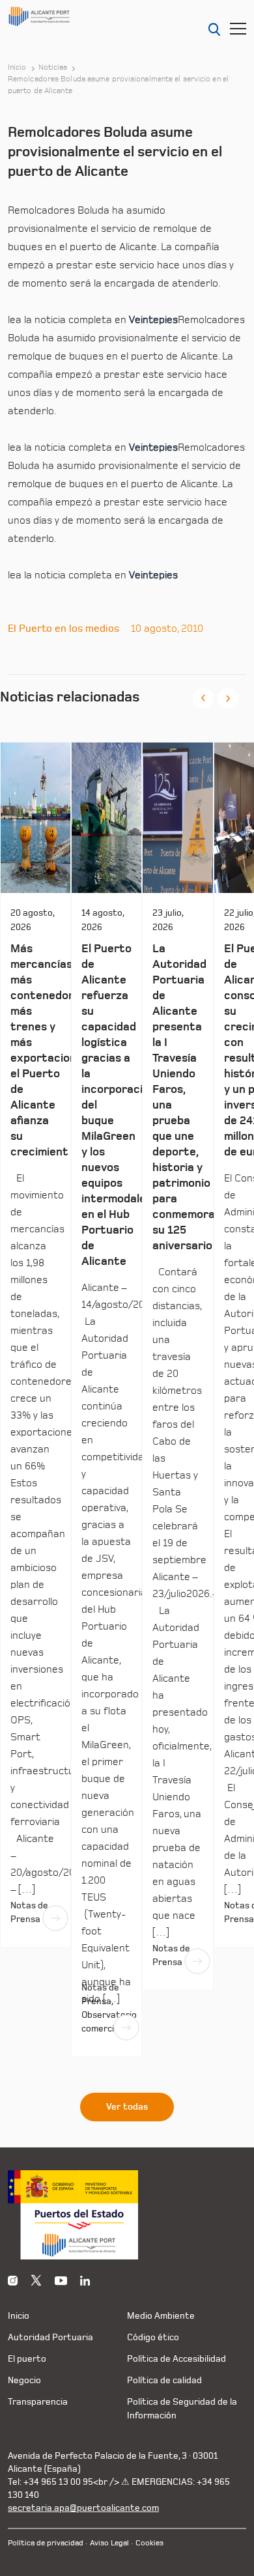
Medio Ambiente (161, 2316)
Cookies (149, 2543)
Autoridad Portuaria (50, 2337)
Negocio (24, 2380)
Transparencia (38, 2402)
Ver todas (127, 2107)
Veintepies (153, 320)
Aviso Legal (109, 2543)
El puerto (27, 2359)
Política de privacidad (46, 2543)
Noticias (53, 68)
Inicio (17, 68)
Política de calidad (164, 2380)
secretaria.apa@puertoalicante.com (83, 2508)
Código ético (153, 2337)
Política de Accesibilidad (176, 2359)
